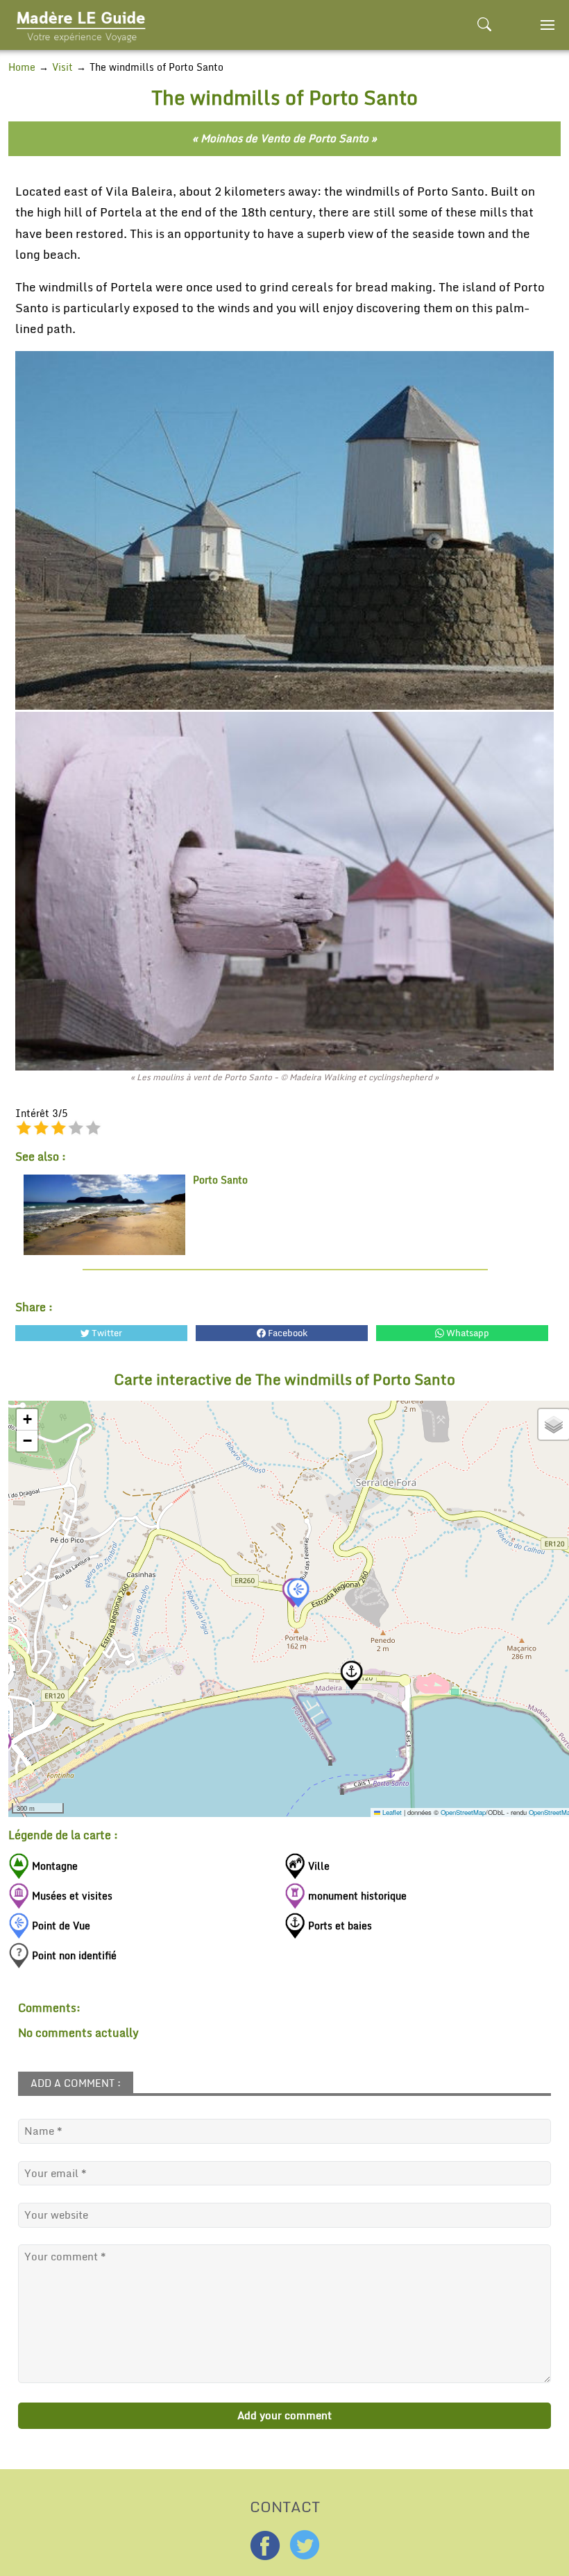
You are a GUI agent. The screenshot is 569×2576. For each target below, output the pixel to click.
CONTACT (285, 2505)
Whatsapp (467, 1333)
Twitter (106, 1333)
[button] (298, 1593)
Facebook (287, 1333)
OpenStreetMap (463, 1812)
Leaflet (391, 1812)
